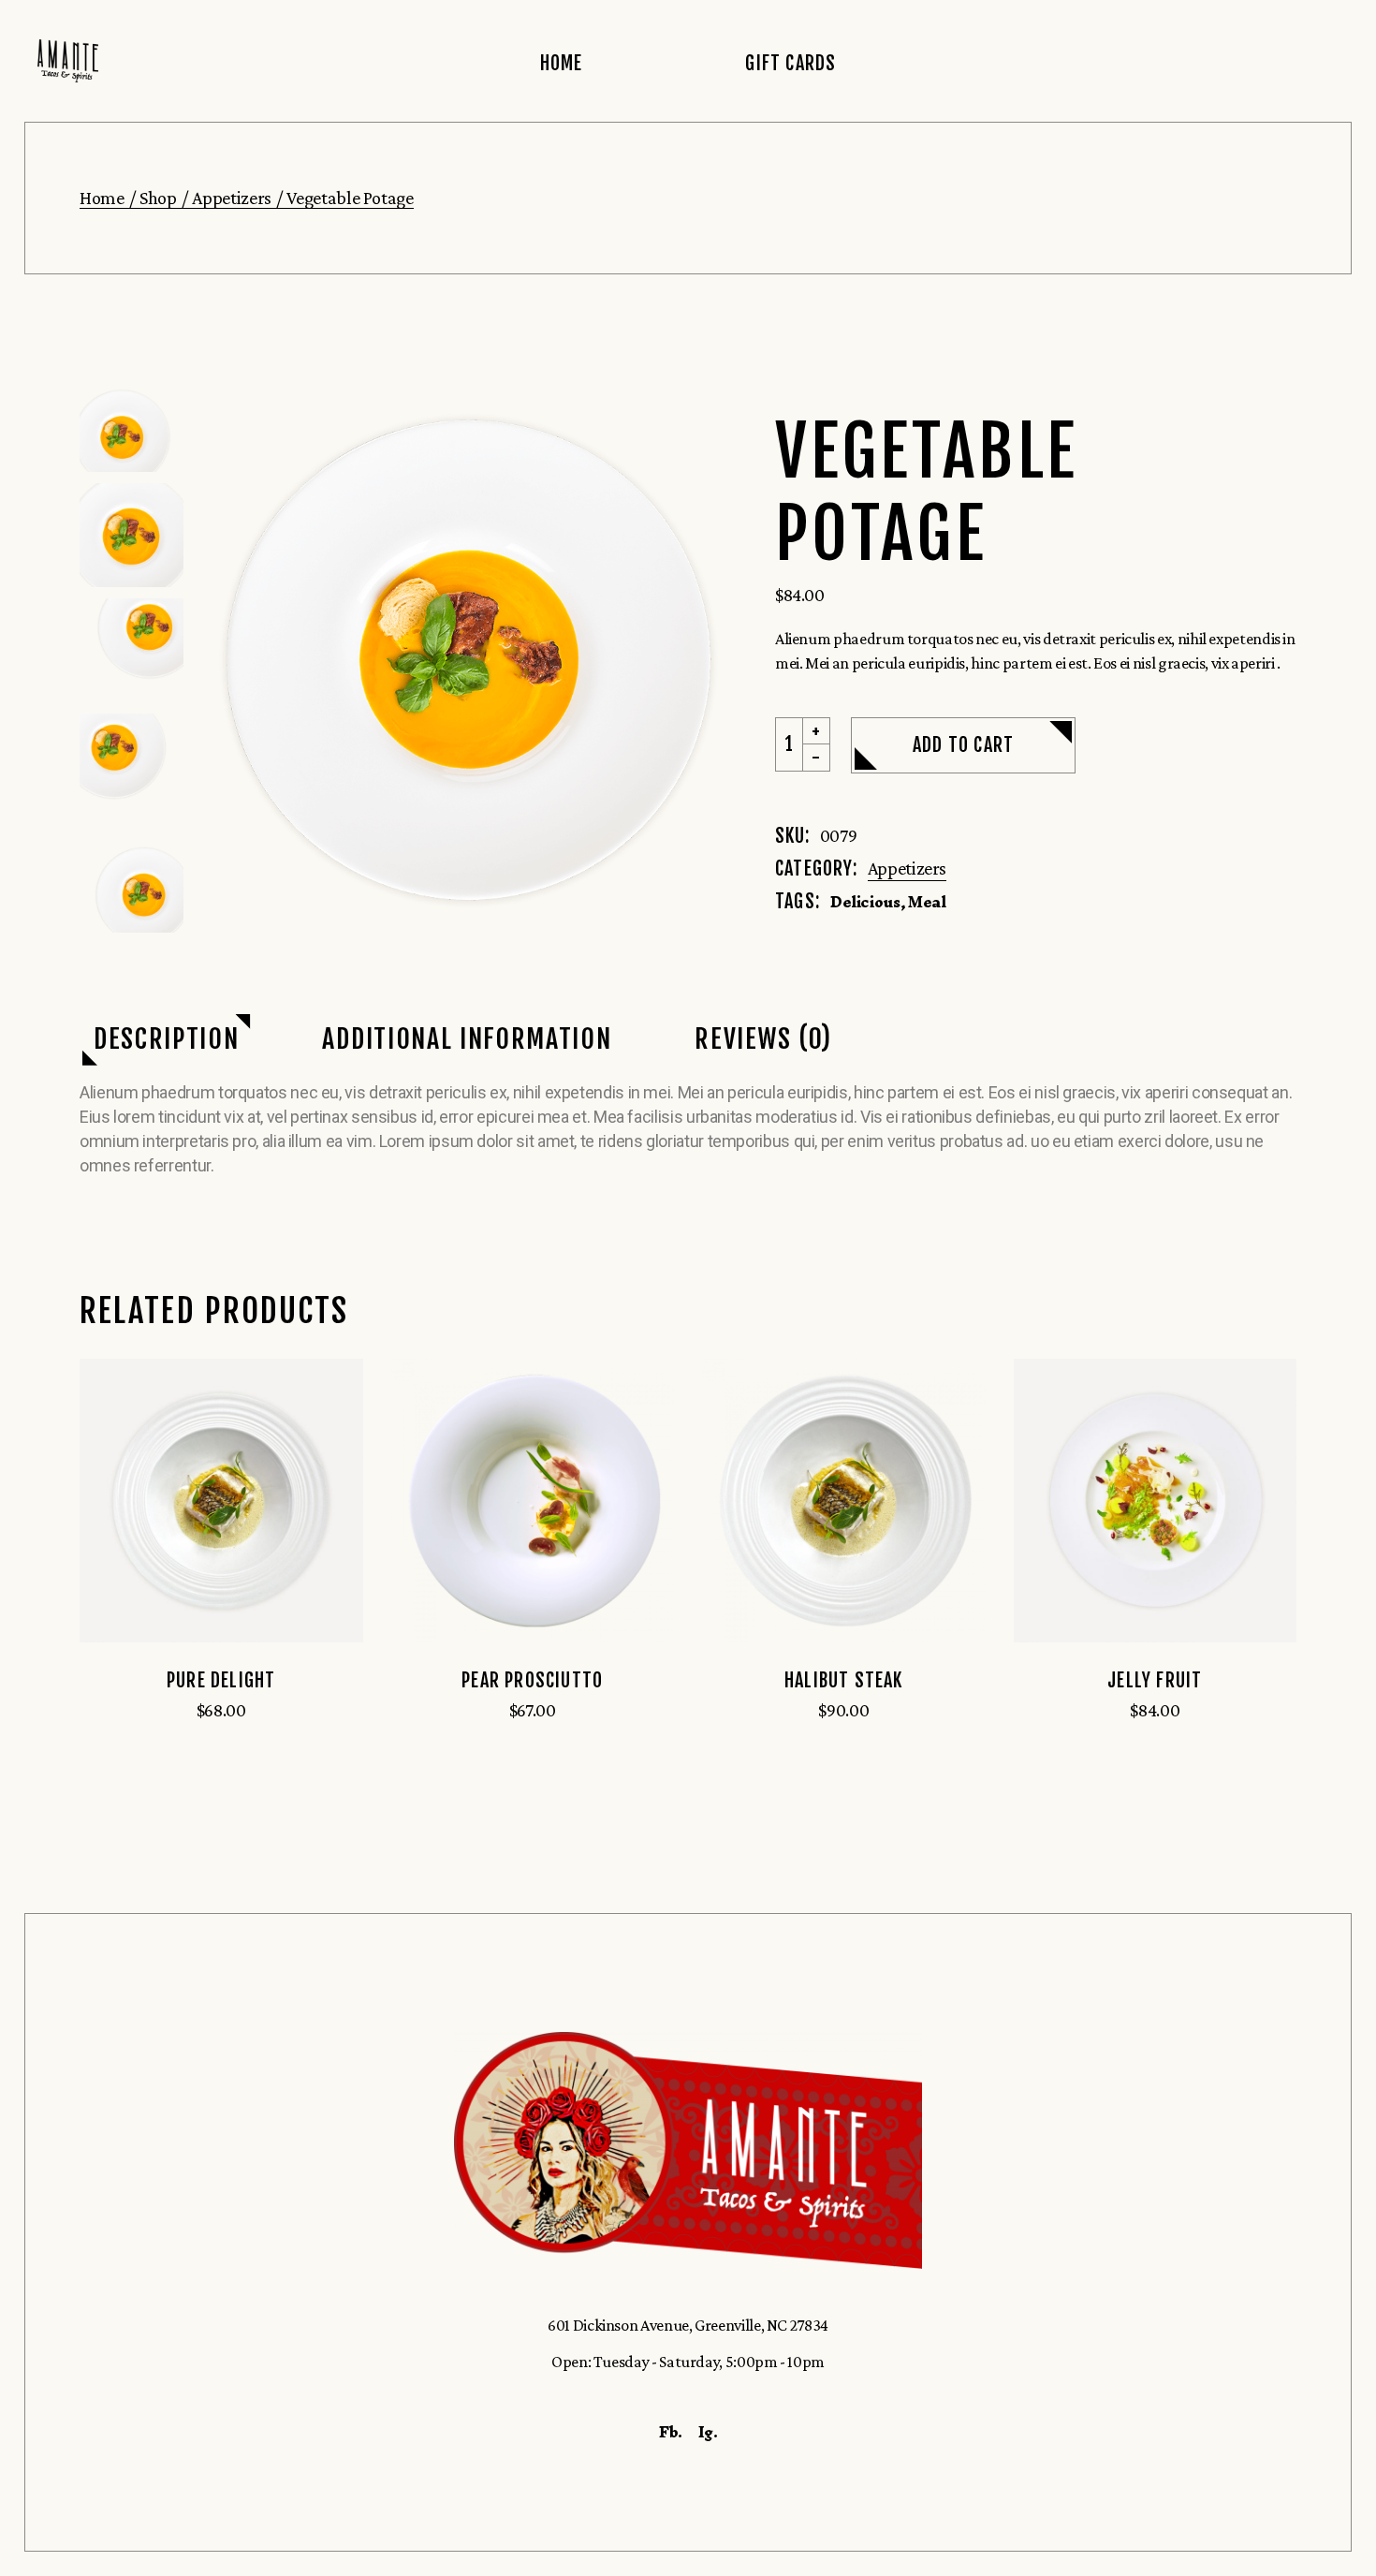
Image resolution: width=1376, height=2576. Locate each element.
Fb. (671, 2432)
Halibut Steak (844, 1680)
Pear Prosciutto (532, 1680)
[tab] (166, 1040)
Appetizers (907, 868)
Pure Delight (221, 1680)
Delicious (865, 902)
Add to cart (963, 745)
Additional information (467, 1039)
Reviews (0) (763, 1039)
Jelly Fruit (1155, 1680)
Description (166, 1039)
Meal (927, 902)
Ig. (708, 2432)
